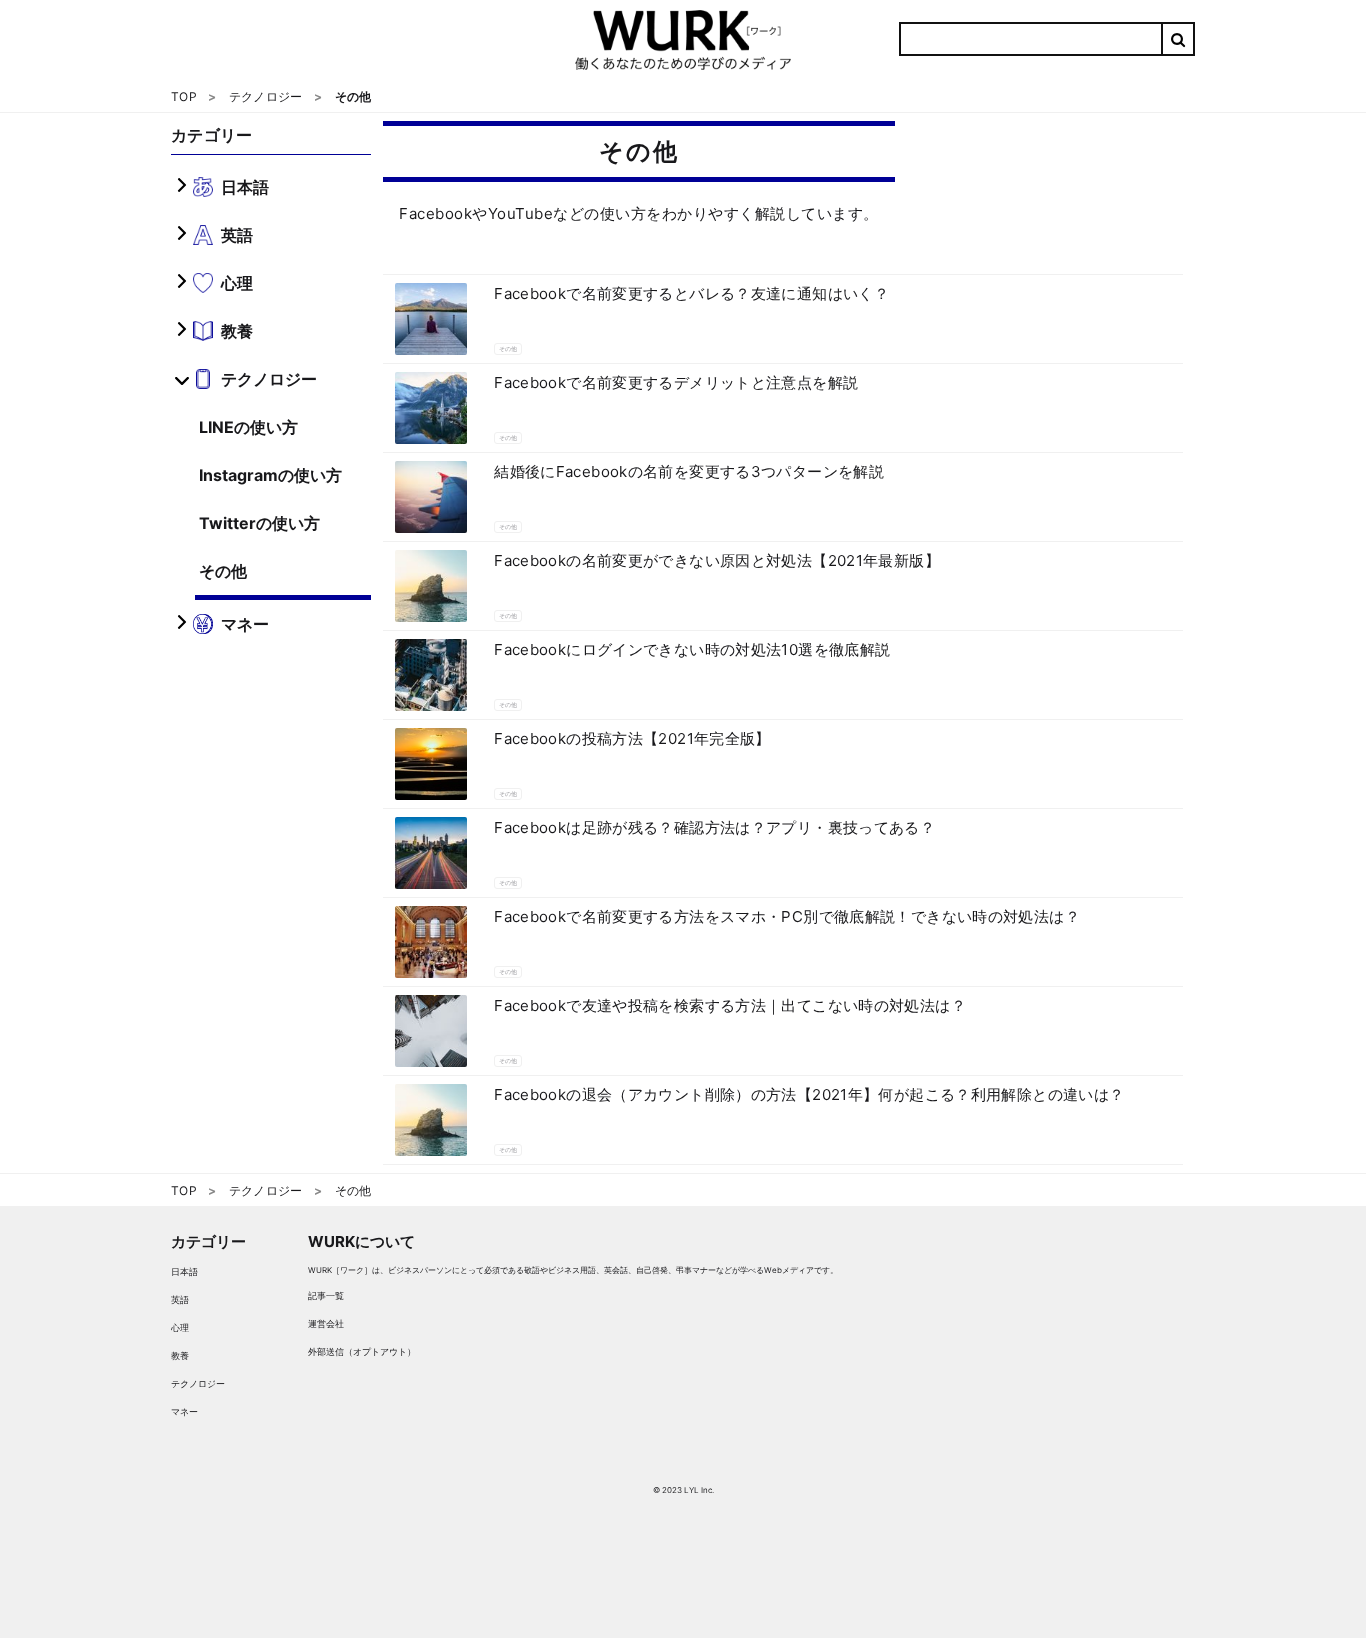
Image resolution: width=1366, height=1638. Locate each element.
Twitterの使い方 (259, 523)
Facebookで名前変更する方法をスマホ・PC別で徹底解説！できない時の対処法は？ (787, 916)
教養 (180, 1355)
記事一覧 (326, 1295)
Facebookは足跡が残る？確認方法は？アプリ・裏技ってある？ (714, 827)
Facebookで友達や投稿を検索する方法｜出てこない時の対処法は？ (730, 1005)
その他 (223, 571)
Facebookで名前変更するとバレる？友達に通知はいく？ (691, 293)
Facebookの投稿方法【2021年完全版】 (632, 738)
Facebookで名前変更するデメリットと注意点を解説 (676, 382)
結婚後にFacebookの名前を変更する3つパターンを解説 (689, 471)
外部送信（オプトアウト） (362, 1351)
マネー (184, 1411)
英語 (180, 1299)
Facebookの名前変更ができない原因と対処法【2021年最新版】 (717, 560)
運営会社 (326, 1323)
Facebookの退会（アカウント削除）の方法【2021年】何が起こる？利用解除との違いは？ (809, 1094)
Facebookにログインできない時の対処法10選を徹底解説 (692, 649)
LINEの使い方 (248, 427)
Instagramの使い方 (270, 475)
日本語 (184, 1271)
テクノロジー (198, 1383)
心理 (180, 1327)
